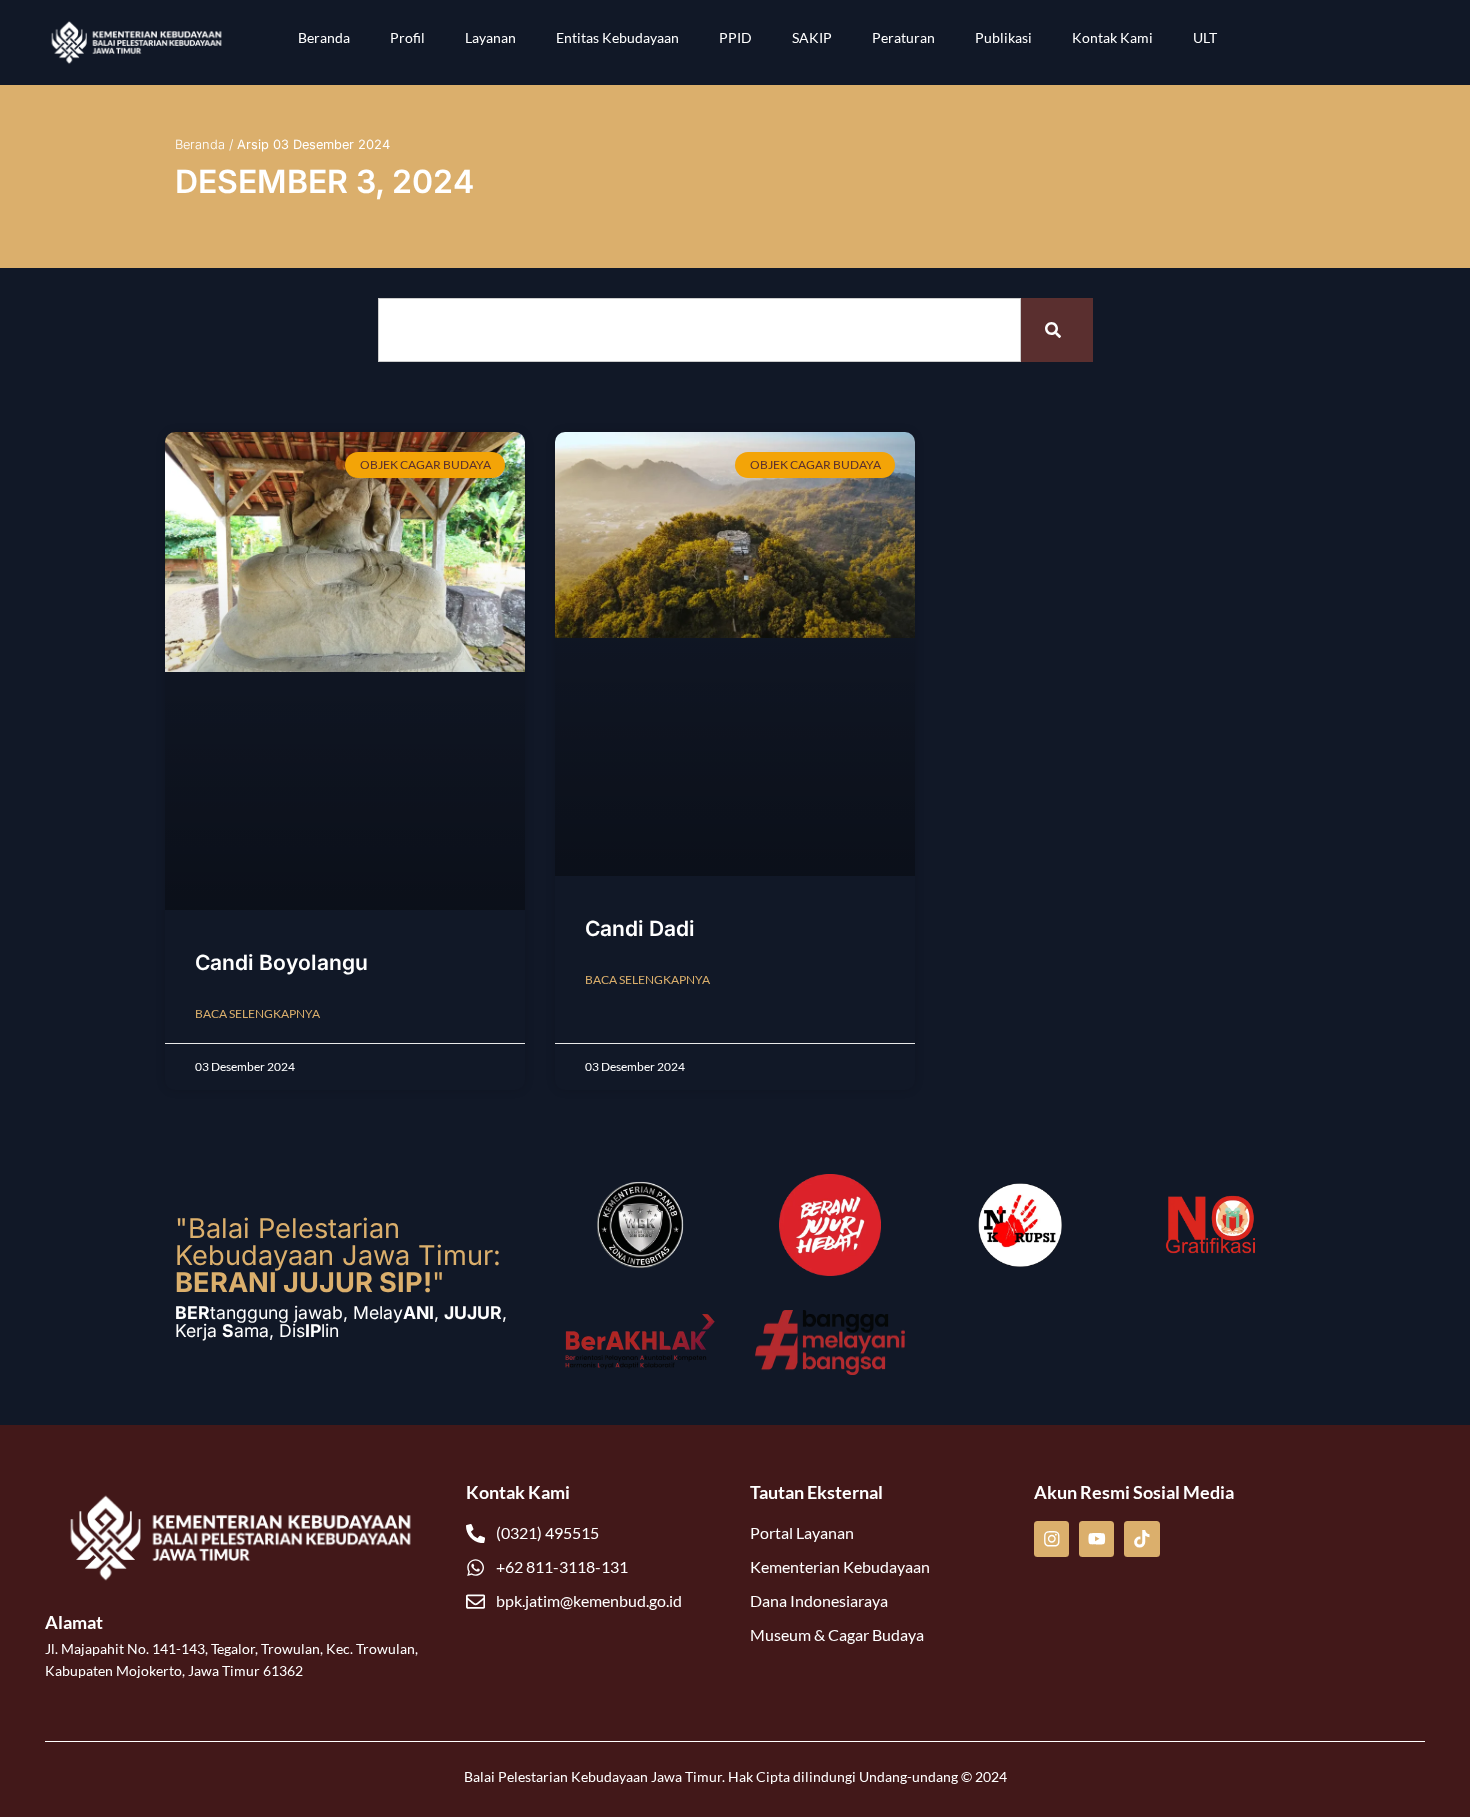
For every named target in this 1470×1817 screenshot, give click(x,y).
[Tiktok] (1141, 1538)
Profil (407, 37)
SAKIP (812, 37)
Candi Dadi (640, 928)
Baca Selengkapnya (257, 1013)
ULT (1205, 37)
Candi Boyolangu (281, 962)
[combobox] (699, 330)
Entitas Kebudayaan (617, 37)
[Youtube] (1096, 1538)
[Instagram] (1051, 1538)
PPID (735, 37)
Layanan (490, 37)
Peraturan (903, 37)
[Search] (1057, 330)
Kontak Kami (1112, 37)
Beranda (324, 37)
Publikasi (1003, 37)
